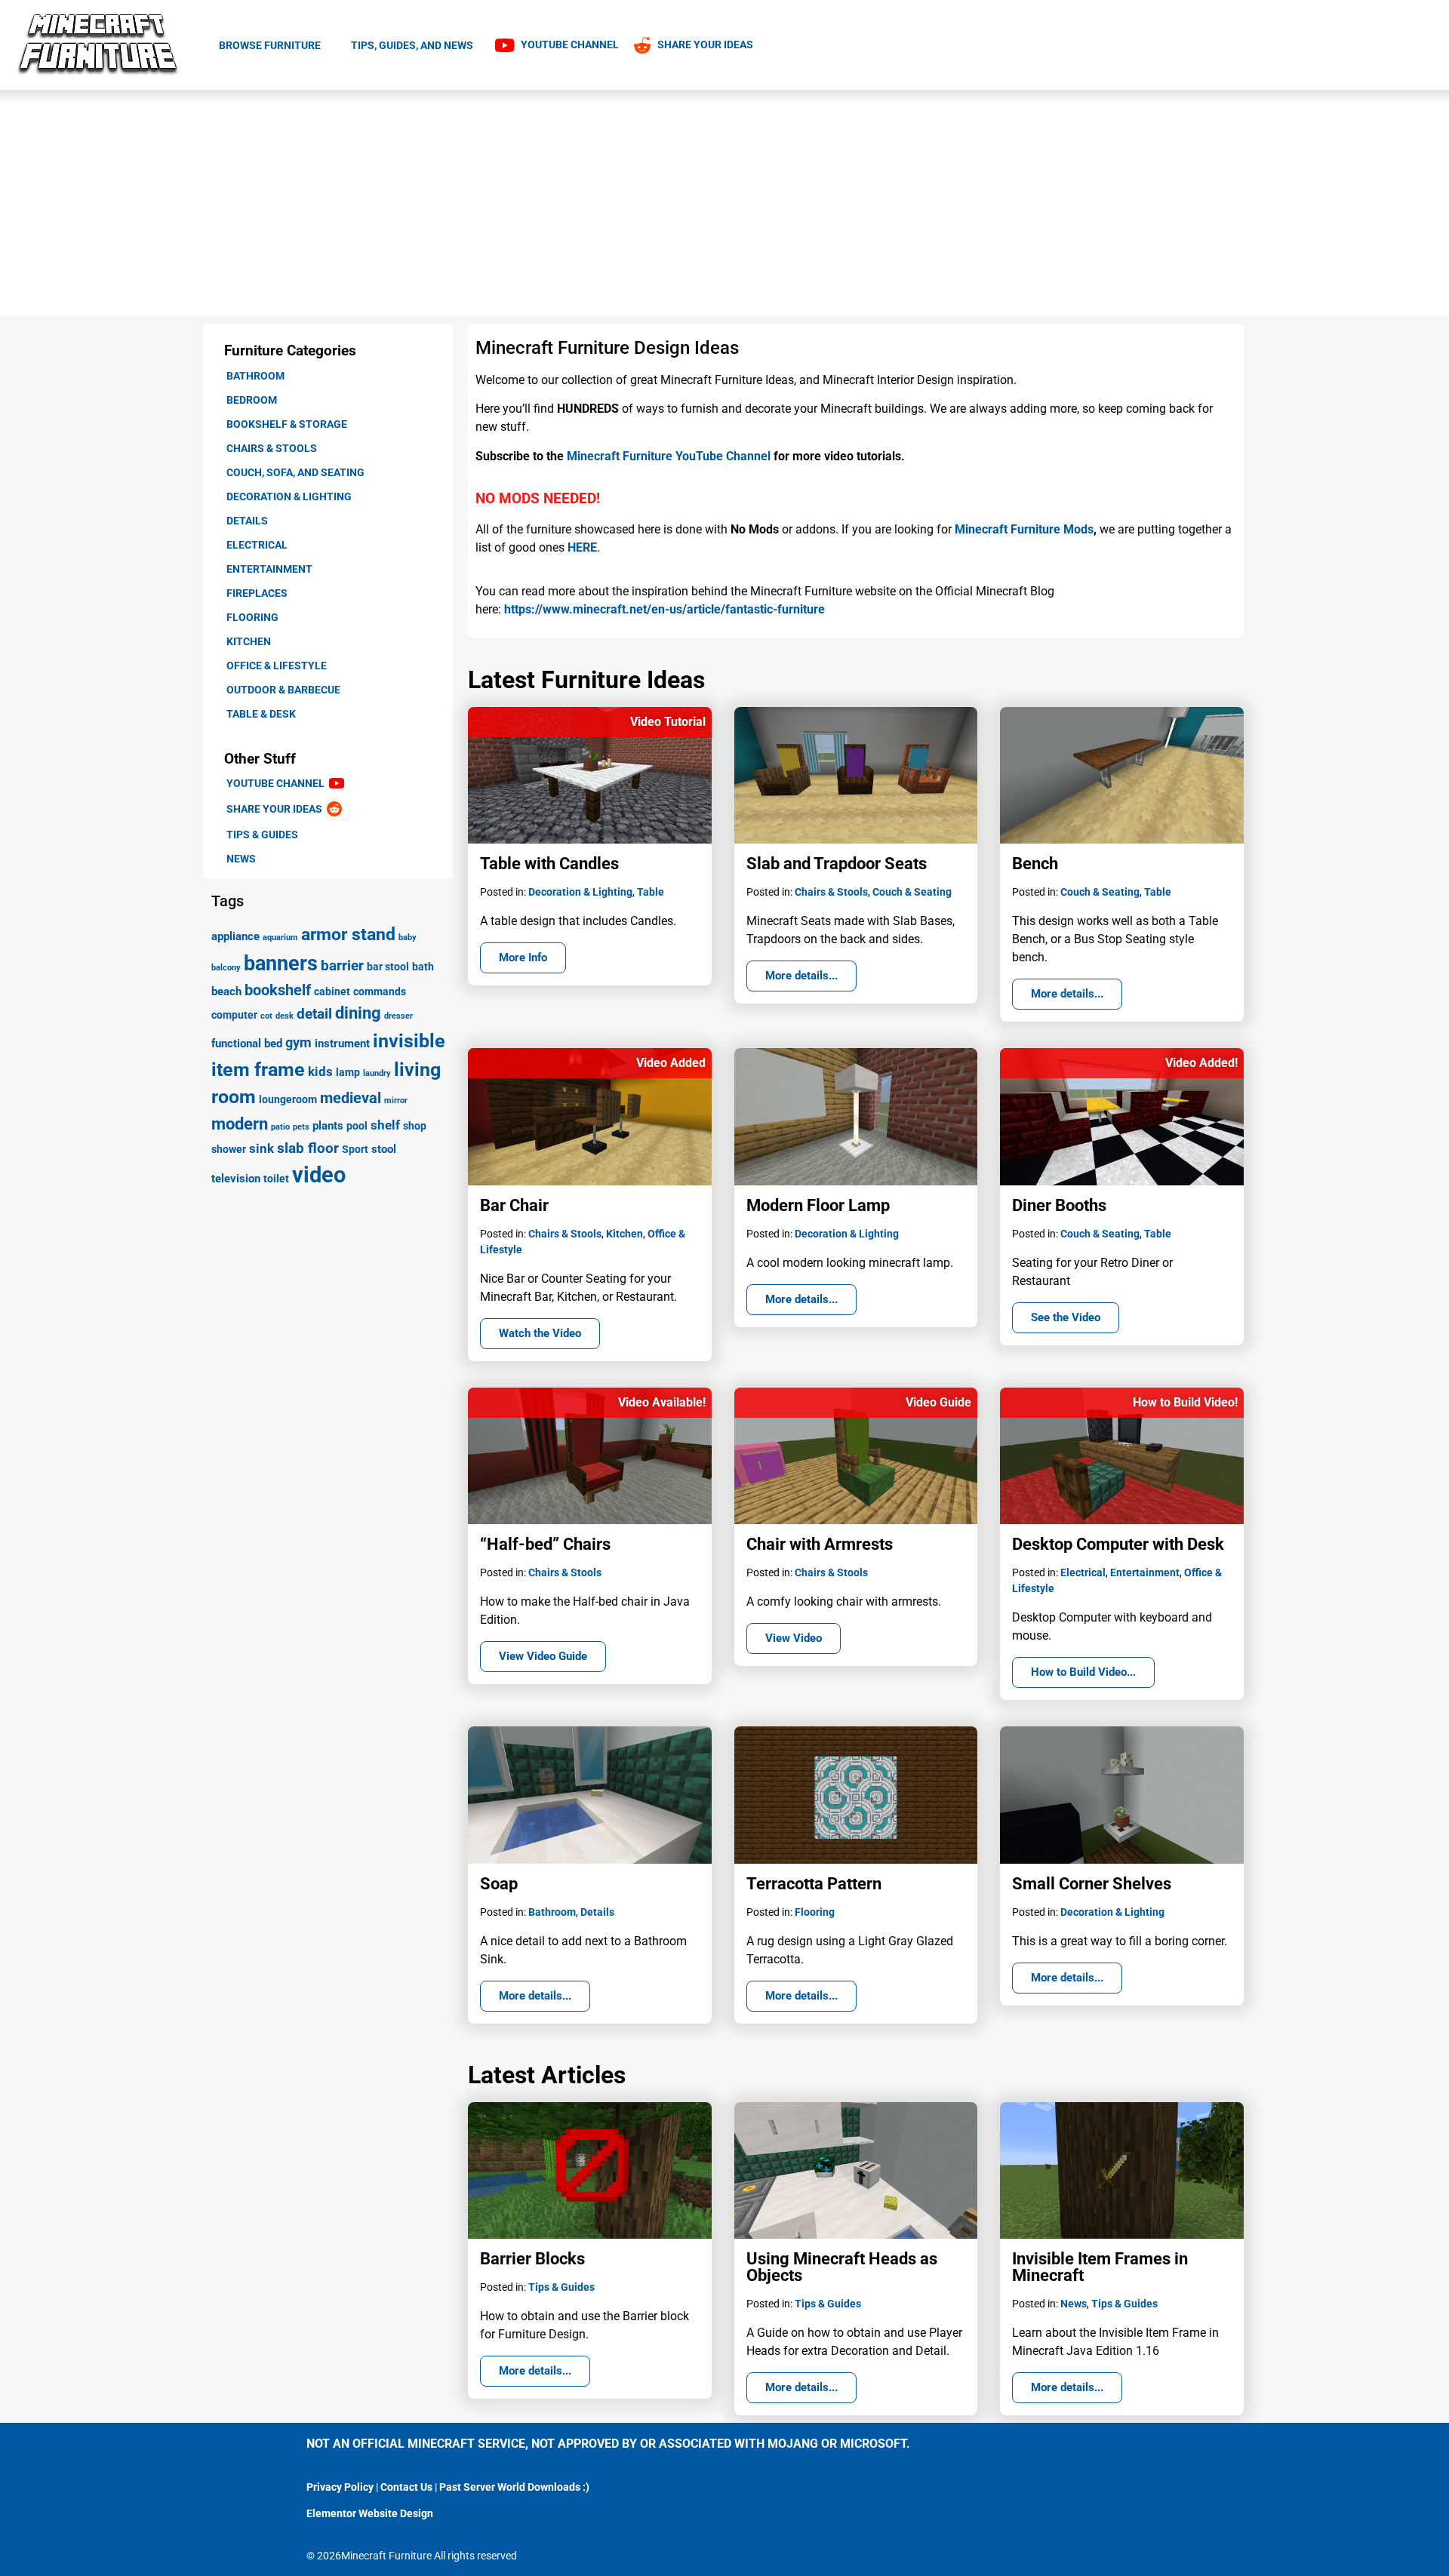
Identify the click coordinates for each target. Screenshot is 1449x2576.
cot (266, 1016)
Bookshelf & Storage (287, 424)
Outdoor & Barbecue (283, 690)
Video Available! (662, 1402)
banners (281, 964)
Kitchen (249, 641)
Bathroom (255, 376)
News (241, 859)
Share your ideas (277, 809)
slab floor (308, 1148)
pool (357, 1126)
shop (415, 1126)
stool (384, 1149)
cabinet (332, 991)
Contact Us (406, 2487)
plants (328, 1126)
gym (298, 1042)
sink (261, 1148)
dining (358, 1013)
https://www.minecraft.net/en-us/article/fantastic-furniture (665, 609)
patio (280, 1127)
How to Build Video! (1185, 1402)
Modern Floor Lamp (818, 1205)
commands (380, 991)
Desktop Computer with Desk (1118, 1544)
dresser (398, 1016)
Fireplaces (257, 593)
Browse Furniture (270, 45)
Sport (355, 1149)
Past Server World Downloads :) (514, 2487)
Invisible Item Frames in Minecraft (1100, 2267)
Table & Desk (261, 714)
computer (234, 1015)
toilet (276, 1179)
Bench (1035, 864)
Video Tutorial (668, 722)
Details (247, 521)
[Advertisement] (724, 203)
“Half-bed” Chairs (545, 1544)
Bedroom (252, 400)
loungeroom (288, 1099)
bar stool (388, 967)
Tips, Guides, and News (412, 45)
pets (301, 1127)
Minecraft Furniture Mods (1024, 529)
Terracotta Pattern (814, 1884)
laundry (377, 1073)
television (236, 1179)
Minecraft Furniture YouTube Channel (669, 456)
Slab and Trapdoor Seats (837, 864)
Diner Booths (1059, 1205)
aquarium (280, 938)
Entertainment (269, 569)
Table (651, 892)
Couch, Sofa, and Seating (295, 472)
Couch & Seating (912, 892)
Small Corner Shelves (1092, 1884)
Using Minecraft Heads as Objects (842, 2267)
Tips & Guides (262, 835)
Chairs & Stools (272, 448)
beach (226, 991)
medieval (351, 1098)
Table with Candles (549, 864)
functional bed (247, 1044)
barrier (342, 965)
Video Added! (1201, 1063)
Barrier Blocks (532, 2259)
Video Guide (938, 1402)
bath (423, 967)
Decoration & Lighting (289, 496)
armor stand (348, 934)
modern (240, 1124)
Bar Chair (514, 1205)
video (319, 1175)
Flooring (252, 617)
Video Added (671, 1063)
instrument (342, 1044)
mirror (396, 1100)
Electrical (257, 545)
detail (314, 1014)
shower (229, 1149)
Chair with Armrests (820, 1544)
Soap (499, 1884)
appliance (235, 936)
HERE (582, 547)
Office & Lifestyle (277, 666)
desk (285, 1016)
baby (408, 938)
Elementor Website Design (370, 2513)
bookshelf (278, 990)
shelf (385, 1125)
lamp (348, 1072)
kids (320, 1071)
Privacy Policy (340, 2487)
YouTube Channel (278, 783)
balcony (226, 968)
